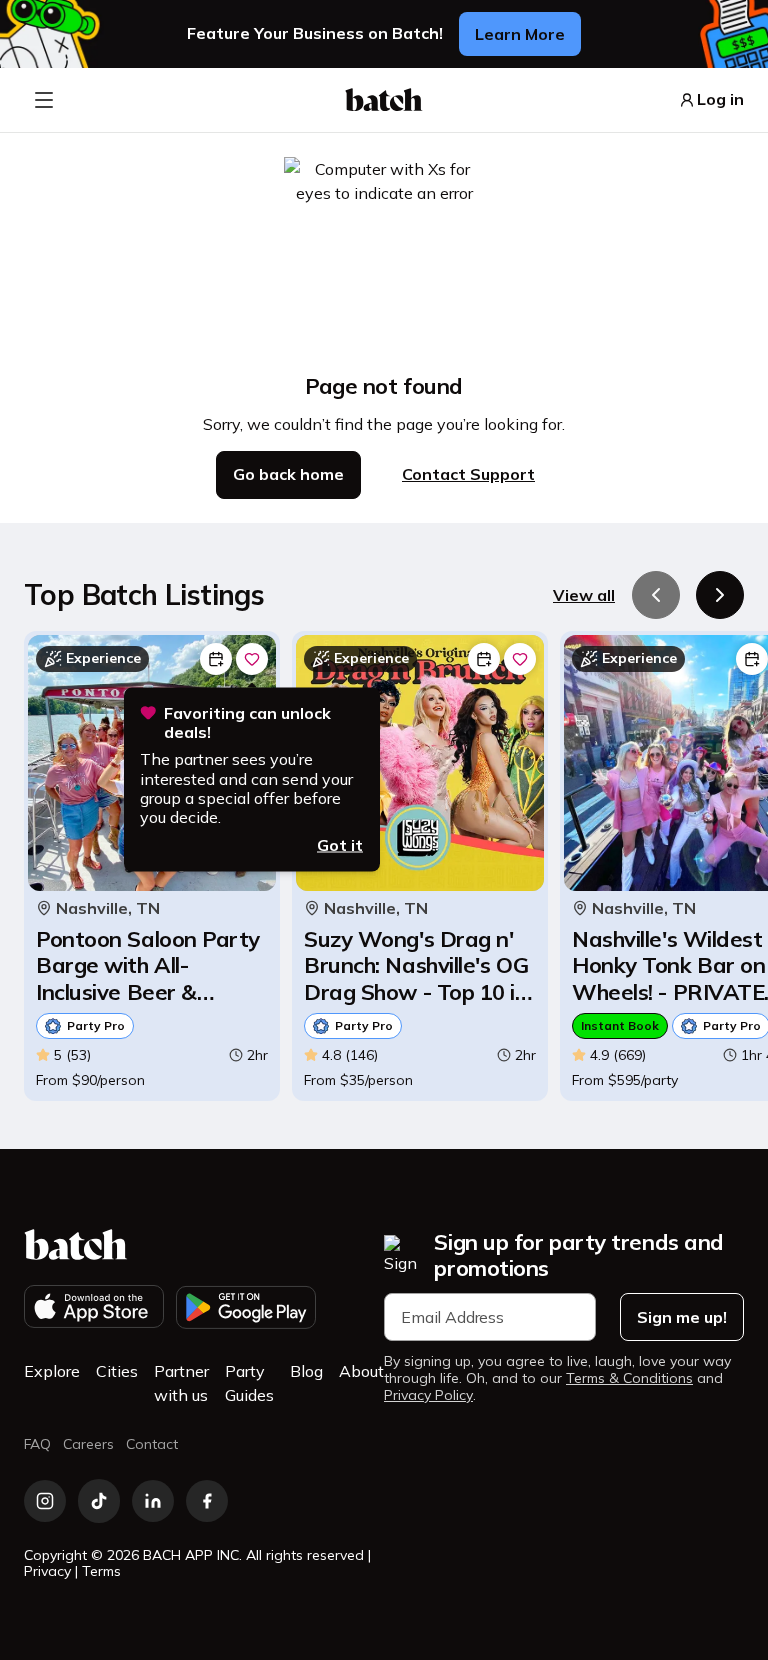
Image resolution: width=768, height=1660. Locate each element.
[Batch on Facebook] (207, 1501)
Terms (101, 1571)
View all (584, 595)
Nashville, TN (108, 908)
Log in (720, 99)
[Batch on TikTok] (99, 1501)
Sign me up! (682, 1317)
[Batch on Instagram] (45, 1501)
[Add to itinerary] (216, 659)
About (361, 1371)
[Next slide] (720, 595)
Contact (152, 1444)
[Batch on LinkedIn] (153, 1501)
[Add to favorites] (252, 659)
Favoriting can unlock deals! (247, 723)
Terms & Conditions (629, 1378)
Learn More (520, 34)
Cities (117, 1371)
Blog (306, 1371)
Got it (340, 845)
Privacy (47, 1571)
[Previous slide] (656, 595)
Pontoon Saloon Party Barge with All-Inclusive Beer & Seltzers (148, 965)
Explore (52, 1371)
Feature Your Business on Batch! (315, 33)
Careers (88, 1444)
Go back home (288, 474)
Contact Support (468, 474)
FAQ (37, 1444)
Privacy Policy (428, 1395)
